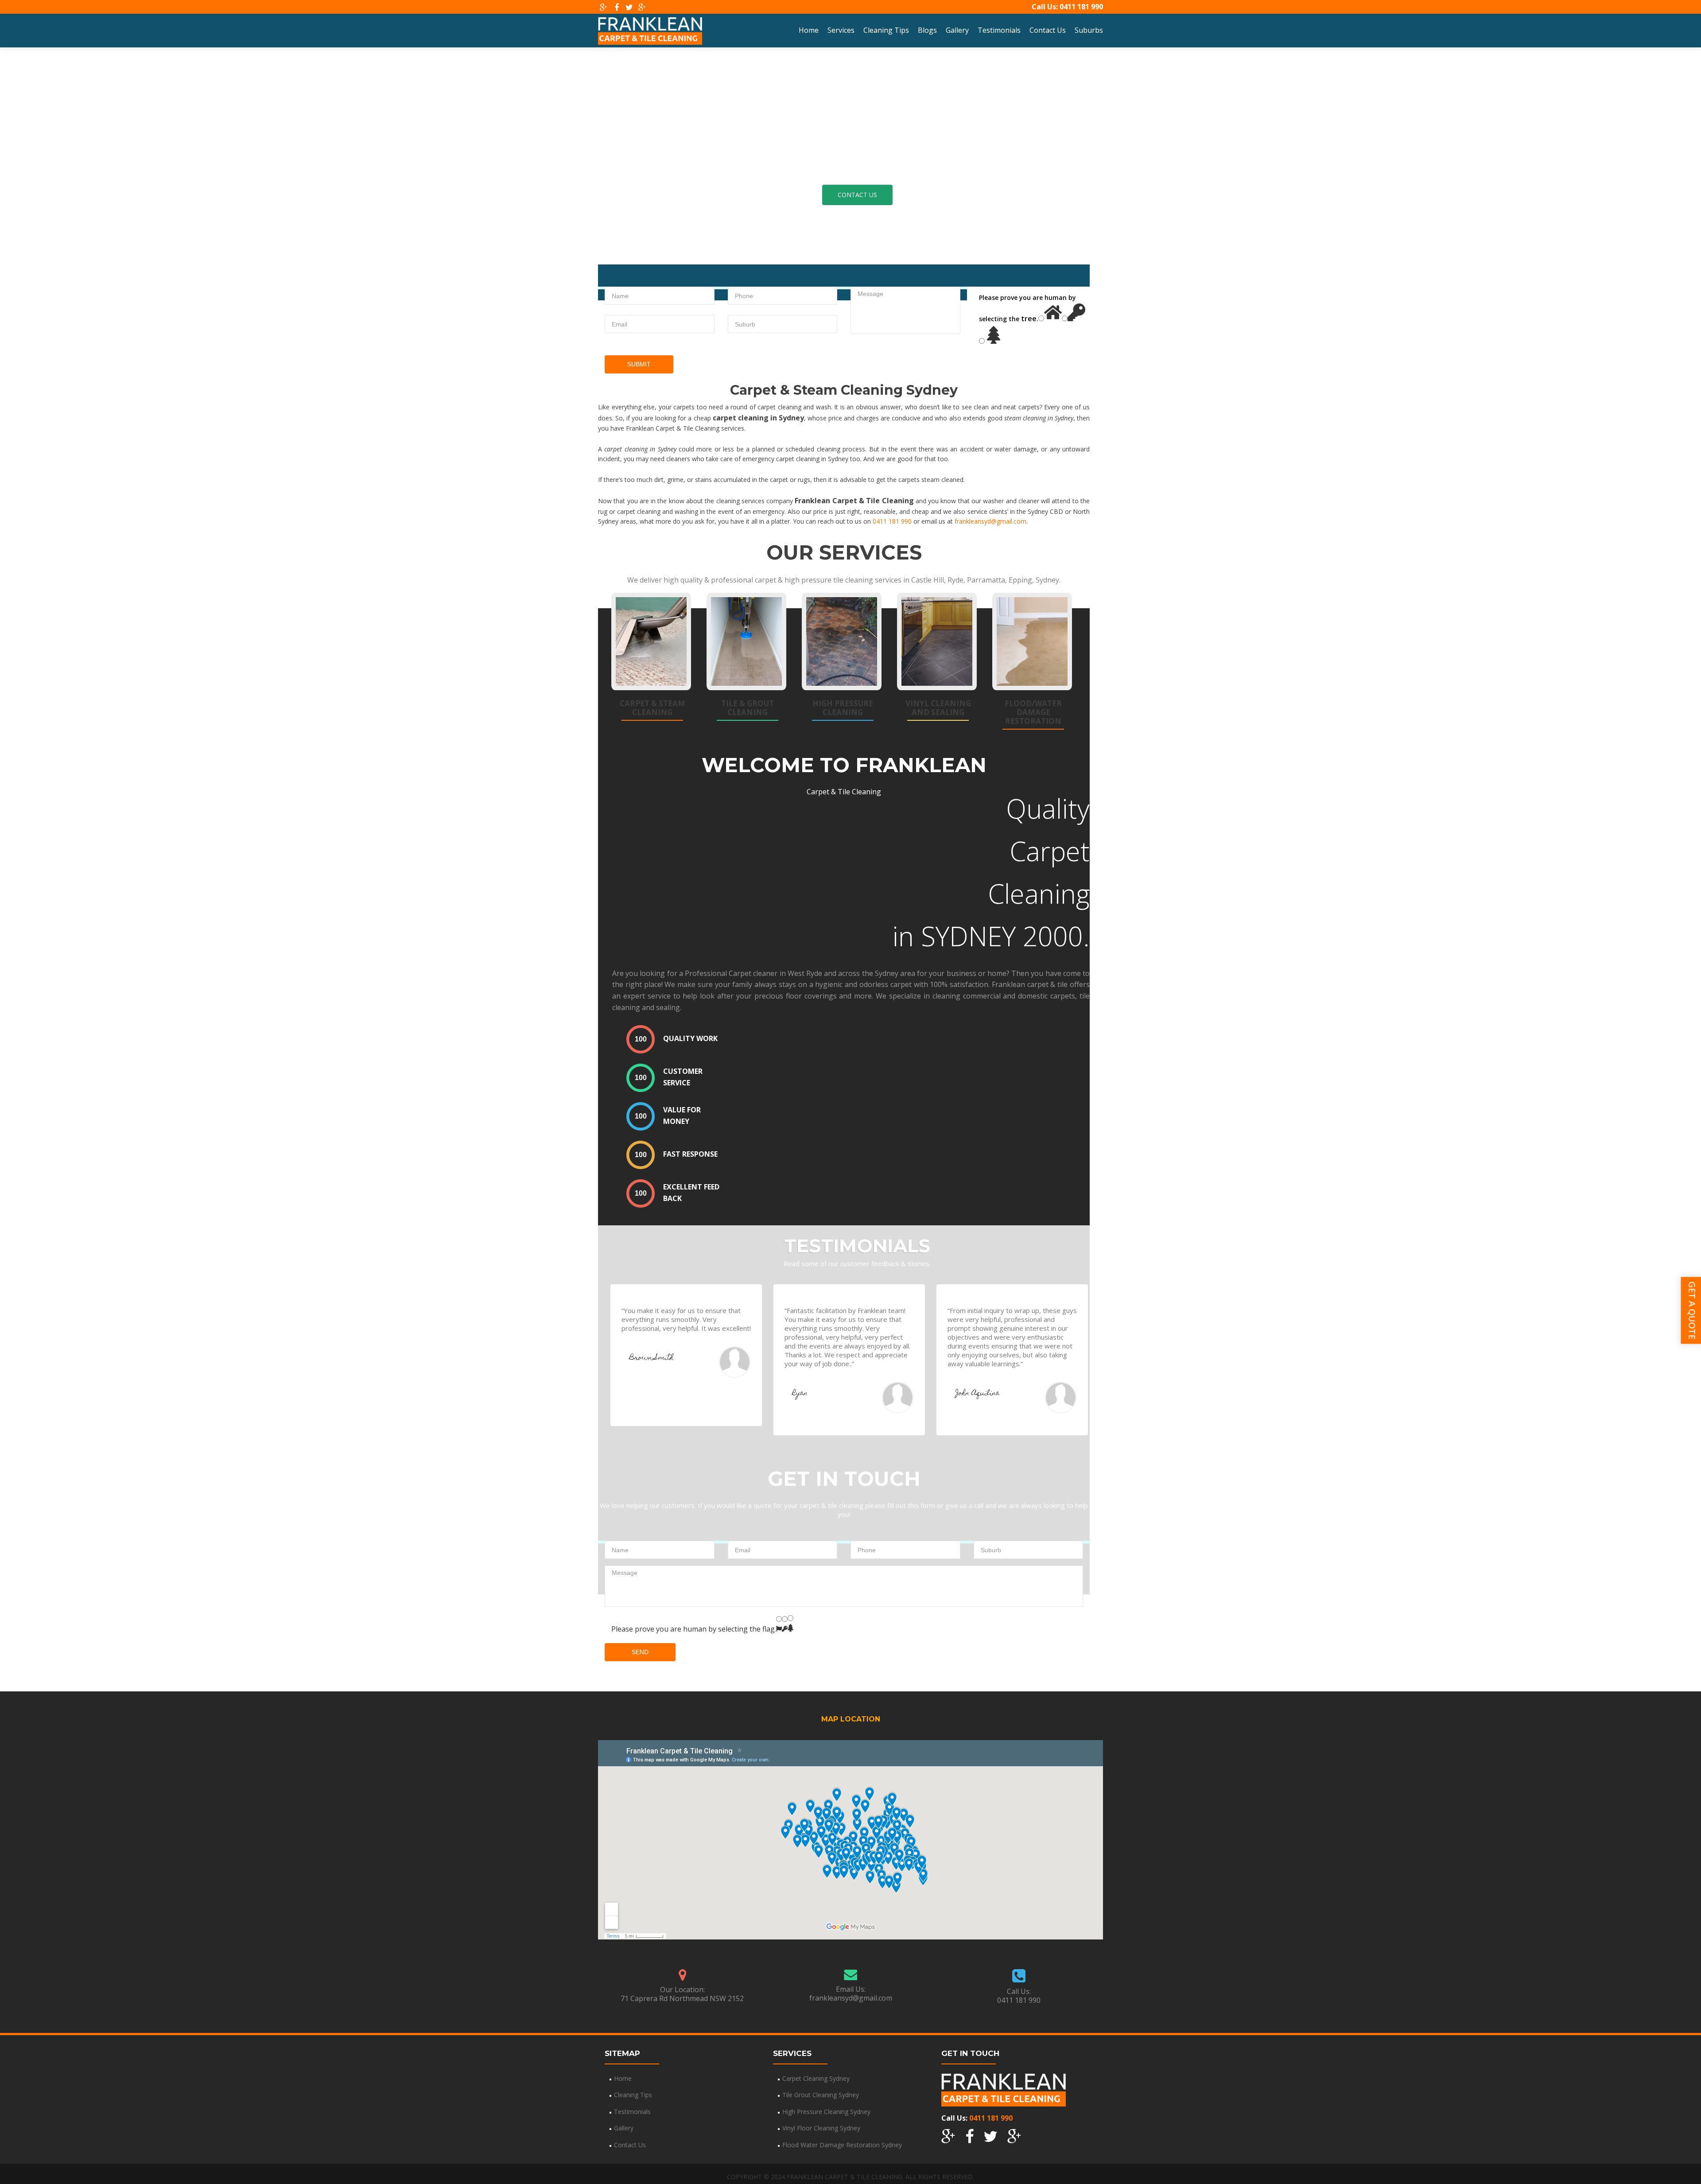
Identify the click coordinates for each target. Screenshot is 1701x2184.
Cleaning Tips (886, 30)
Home (809, 30)
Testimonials (999, 30)
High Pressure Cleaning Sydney (826, 2112)
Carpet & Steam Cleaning (652, 708)
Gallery (957, 30)
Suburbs (1089, 30)
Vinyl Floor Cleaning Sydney (821, 2128)
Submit (639, 364)
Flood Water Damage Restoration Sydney (842, 2145)
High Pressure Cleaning (843, 708)
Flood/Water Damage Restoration (1033, 712)
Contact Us (1048, 30)
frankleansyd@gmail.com (990, 521)
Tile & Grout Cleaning (748, 708)
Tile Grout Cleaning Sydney (821, 2095)
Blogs (927, 30)
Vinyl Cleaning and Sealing (938, 708)
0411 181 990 (1081, 7)
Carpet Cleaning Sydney (816, 2078)
